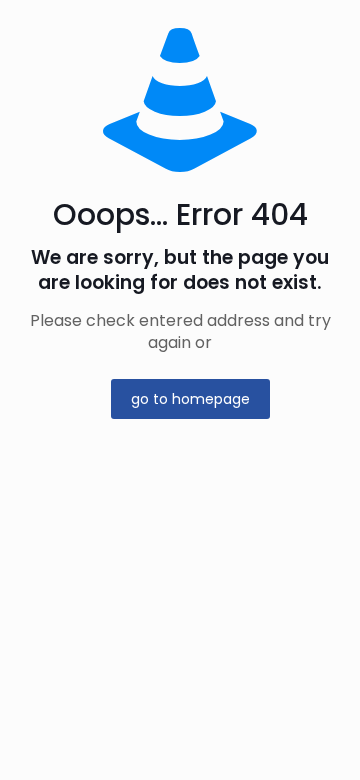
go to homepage (190, 399)
